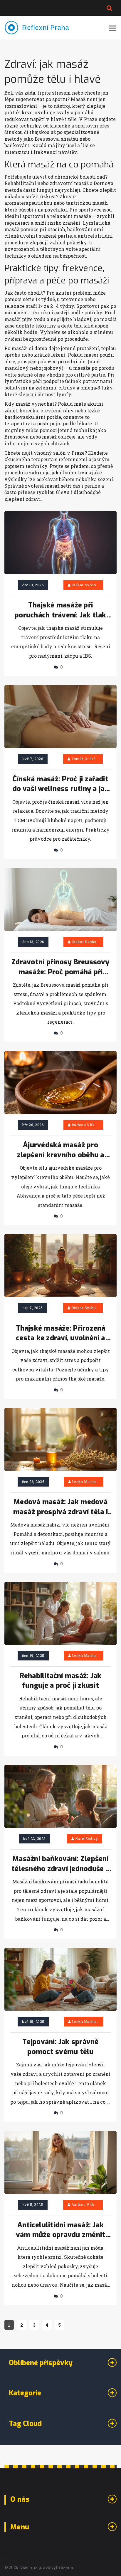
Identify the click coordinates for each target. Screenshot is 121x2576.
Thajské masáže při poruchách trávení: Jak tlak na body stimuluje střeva (60, 610)
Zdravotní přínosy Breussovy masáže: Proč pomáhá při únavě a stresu (60, 967)
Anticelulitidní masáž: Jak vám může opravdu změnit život (61, 2230)
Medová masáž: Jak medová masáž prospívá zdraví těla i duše (60, 1507)
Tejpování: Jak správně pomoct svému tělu (60, 2047)
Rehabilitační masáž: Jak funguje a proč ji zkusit (61, 1681)
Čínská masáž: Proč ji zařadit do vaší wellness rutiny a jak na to (61, 784)
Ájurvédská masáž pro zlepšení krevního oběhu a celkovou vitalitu (61, 1150)
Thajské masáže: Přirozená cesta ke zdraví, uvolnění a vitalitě (61, 1334)
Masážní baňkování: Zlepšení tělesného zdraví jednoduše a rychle (60, 1864)
